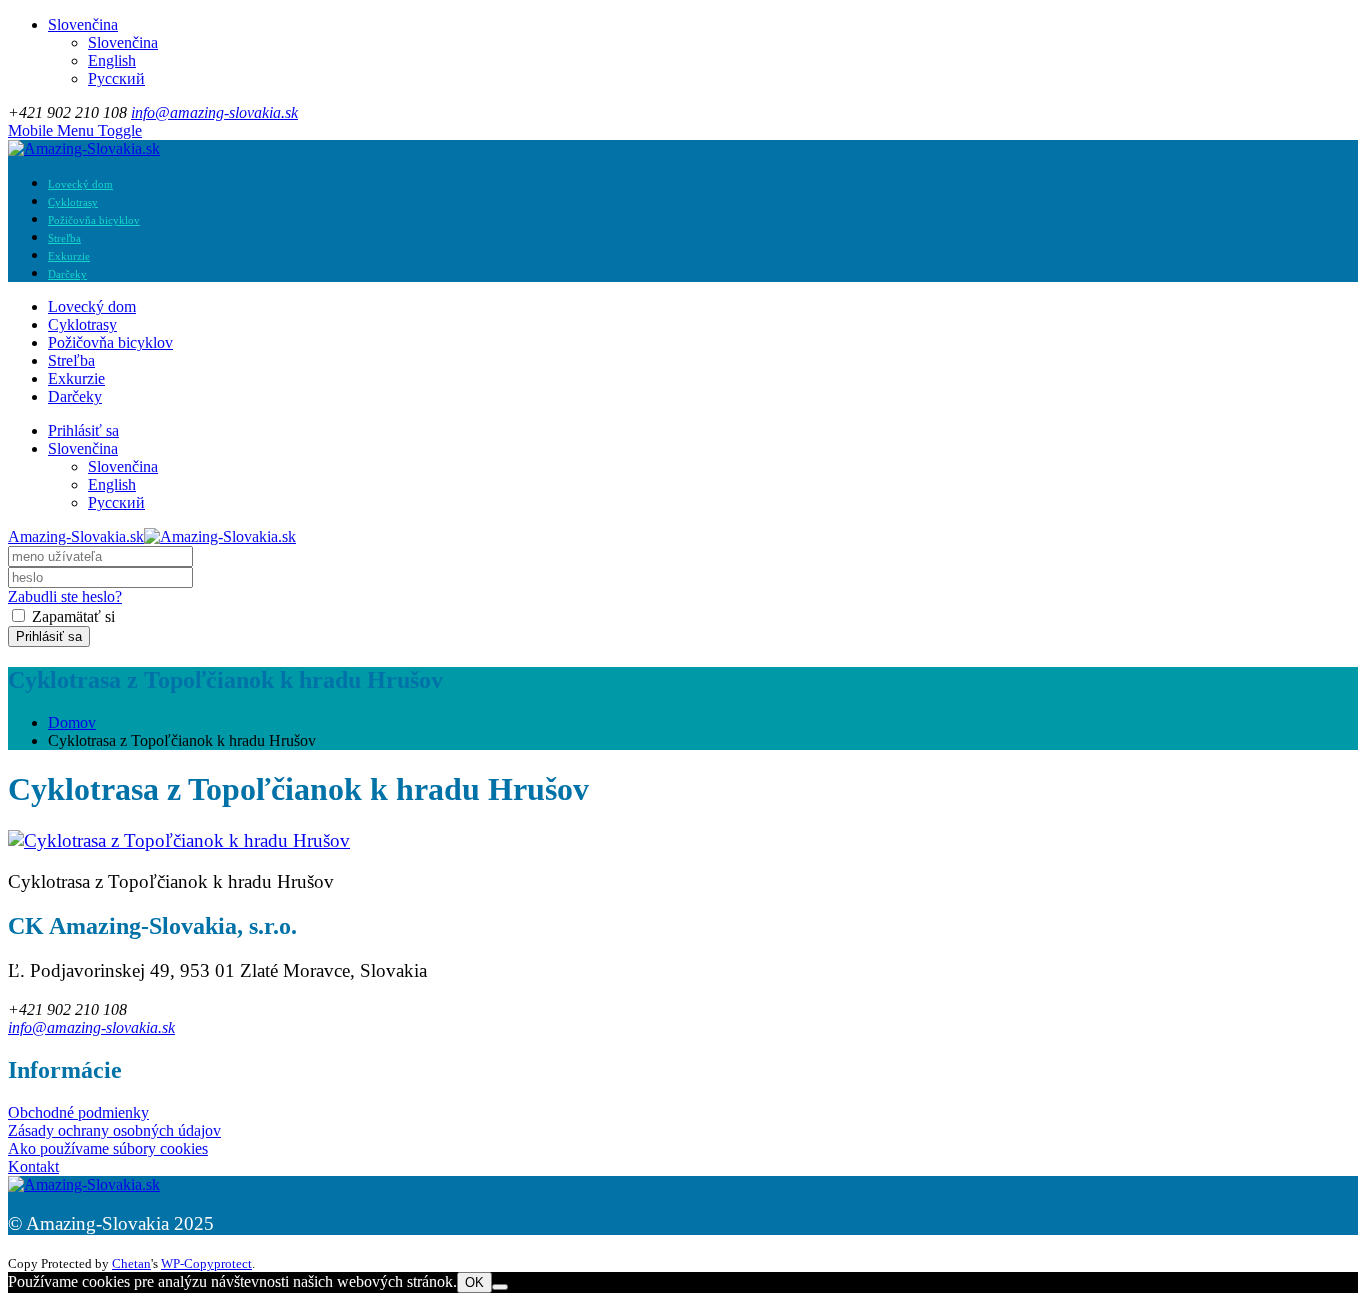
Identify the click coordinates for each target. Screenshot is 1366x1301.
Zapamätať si (71, 616)
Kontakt (33, 1166)
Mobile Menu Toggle (75, 130)
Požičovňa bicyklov (94, 220)
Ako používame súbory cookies (108, 1148)
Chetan (131, 1263)
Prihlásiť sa (83, 430)
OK (474, 1282)
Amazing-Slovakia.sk (76, 536)
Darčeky (67, 274)
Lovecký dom (80, 184)
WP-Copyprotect (206, 1263)
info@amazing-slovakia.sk (214, 112)
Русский (116, 78)
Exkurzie (69, 256)
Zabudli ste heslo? (65, 596)
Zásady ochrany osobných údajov (114, 1130)
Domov (72, 722)
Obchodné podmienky (78, 1112)
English (112, 60)
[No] (500, 1287)
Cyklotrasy (73, 202)
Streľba (64, 238)
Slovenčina (83, 24)
